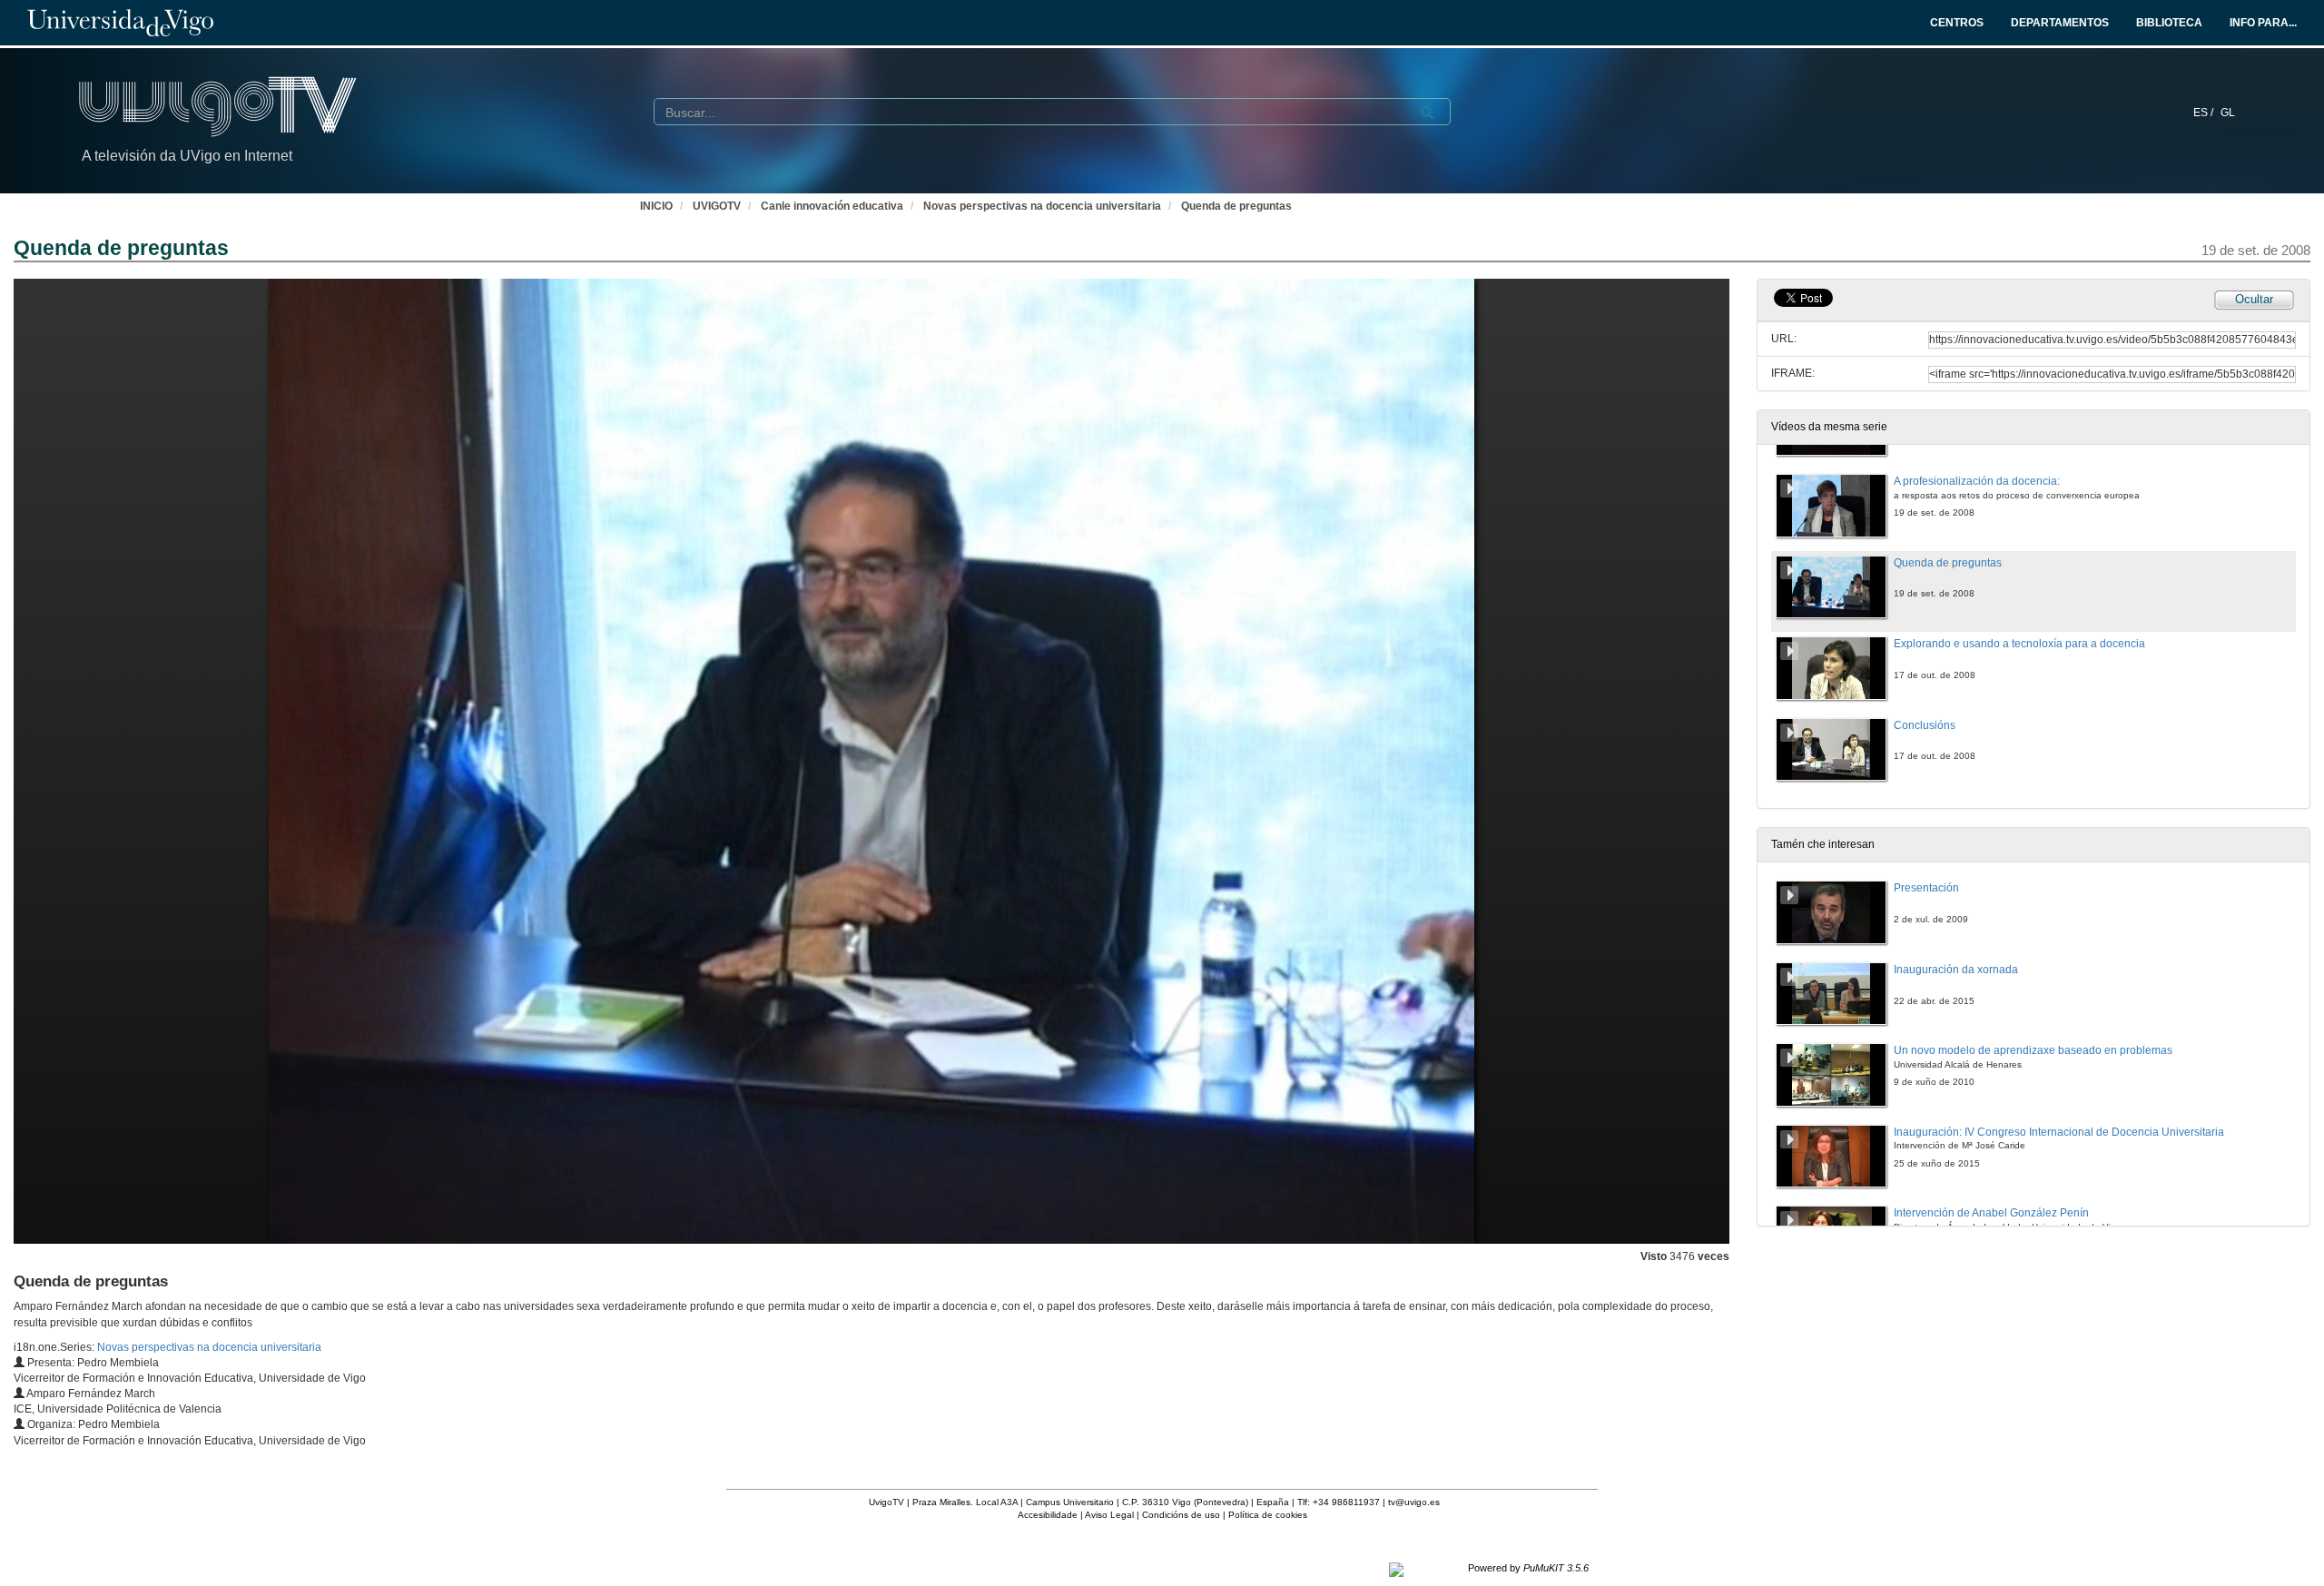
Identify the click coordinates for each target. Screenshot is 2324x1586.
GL (2228, 113)
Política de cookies (1268, 1515)
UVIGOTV (717, 206)
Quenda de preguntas (1236, 206)
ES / (2205, 113)
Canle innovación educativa (832, 206)
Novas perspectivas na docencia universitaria (1042, 206)
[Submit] (1427, 113)
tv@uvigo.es (1414, 1502)
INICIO (656, 206)
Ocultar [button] (2254, 299)
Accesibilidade (1048, 1515)
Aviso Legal (1109, 1515)
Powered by (1528, 1568)
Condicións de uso (1181, 1515)
